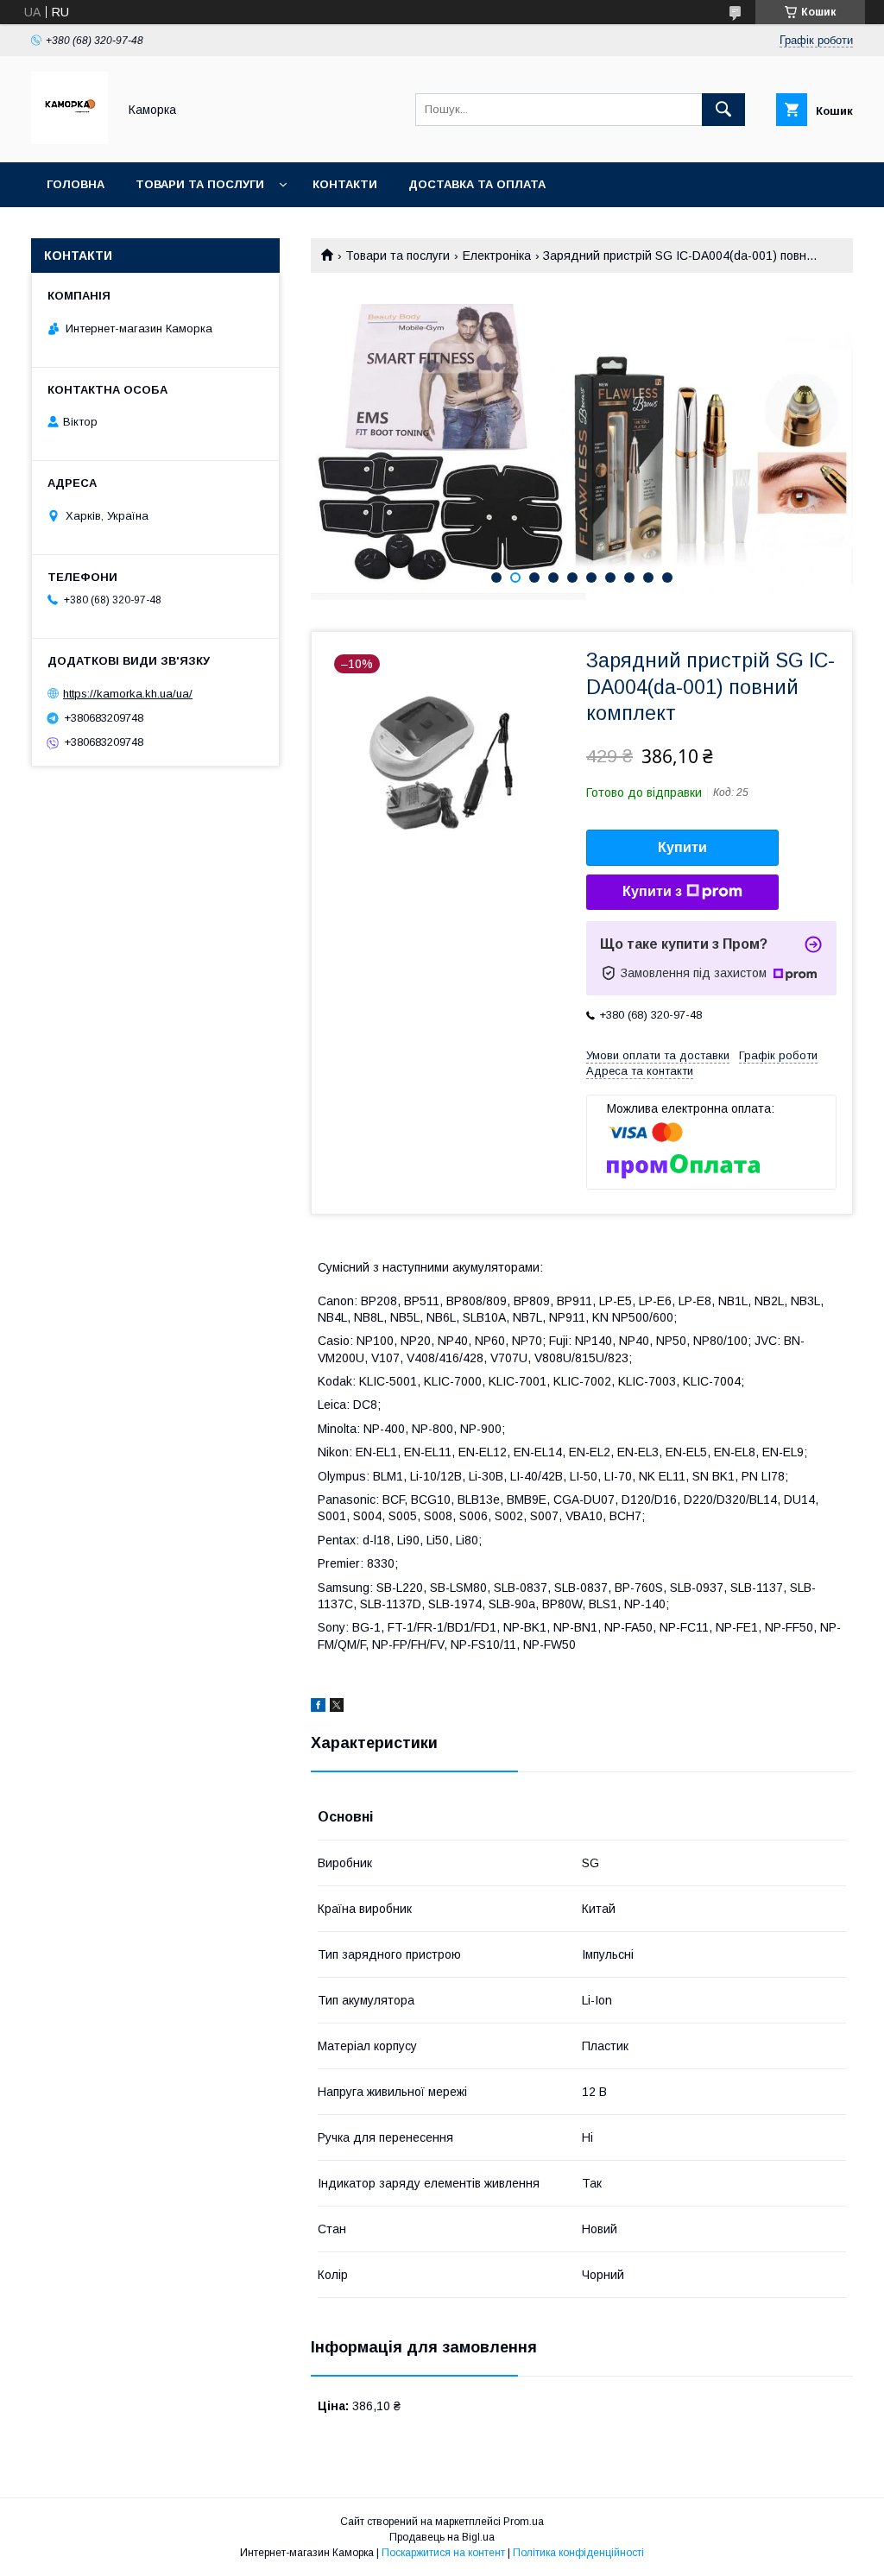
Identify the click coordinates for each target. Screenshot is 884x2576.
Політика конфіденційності (578, 2553)
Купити (682, 847)
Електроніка (497, 256)
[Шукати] (723, 110)
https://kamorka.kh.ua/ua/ (128, 694)
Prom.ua (524, 2522)
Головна (76, 184)
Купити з (652, 891)
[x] (337, 1708)
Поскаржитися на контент (443, 2553)
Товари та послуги (200, 184)
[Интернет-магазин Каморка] (69, 140)
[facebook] (318, 1708)
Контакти (345, 184)
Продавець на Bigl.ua (442, 2537)
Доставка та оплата (477, 184)
